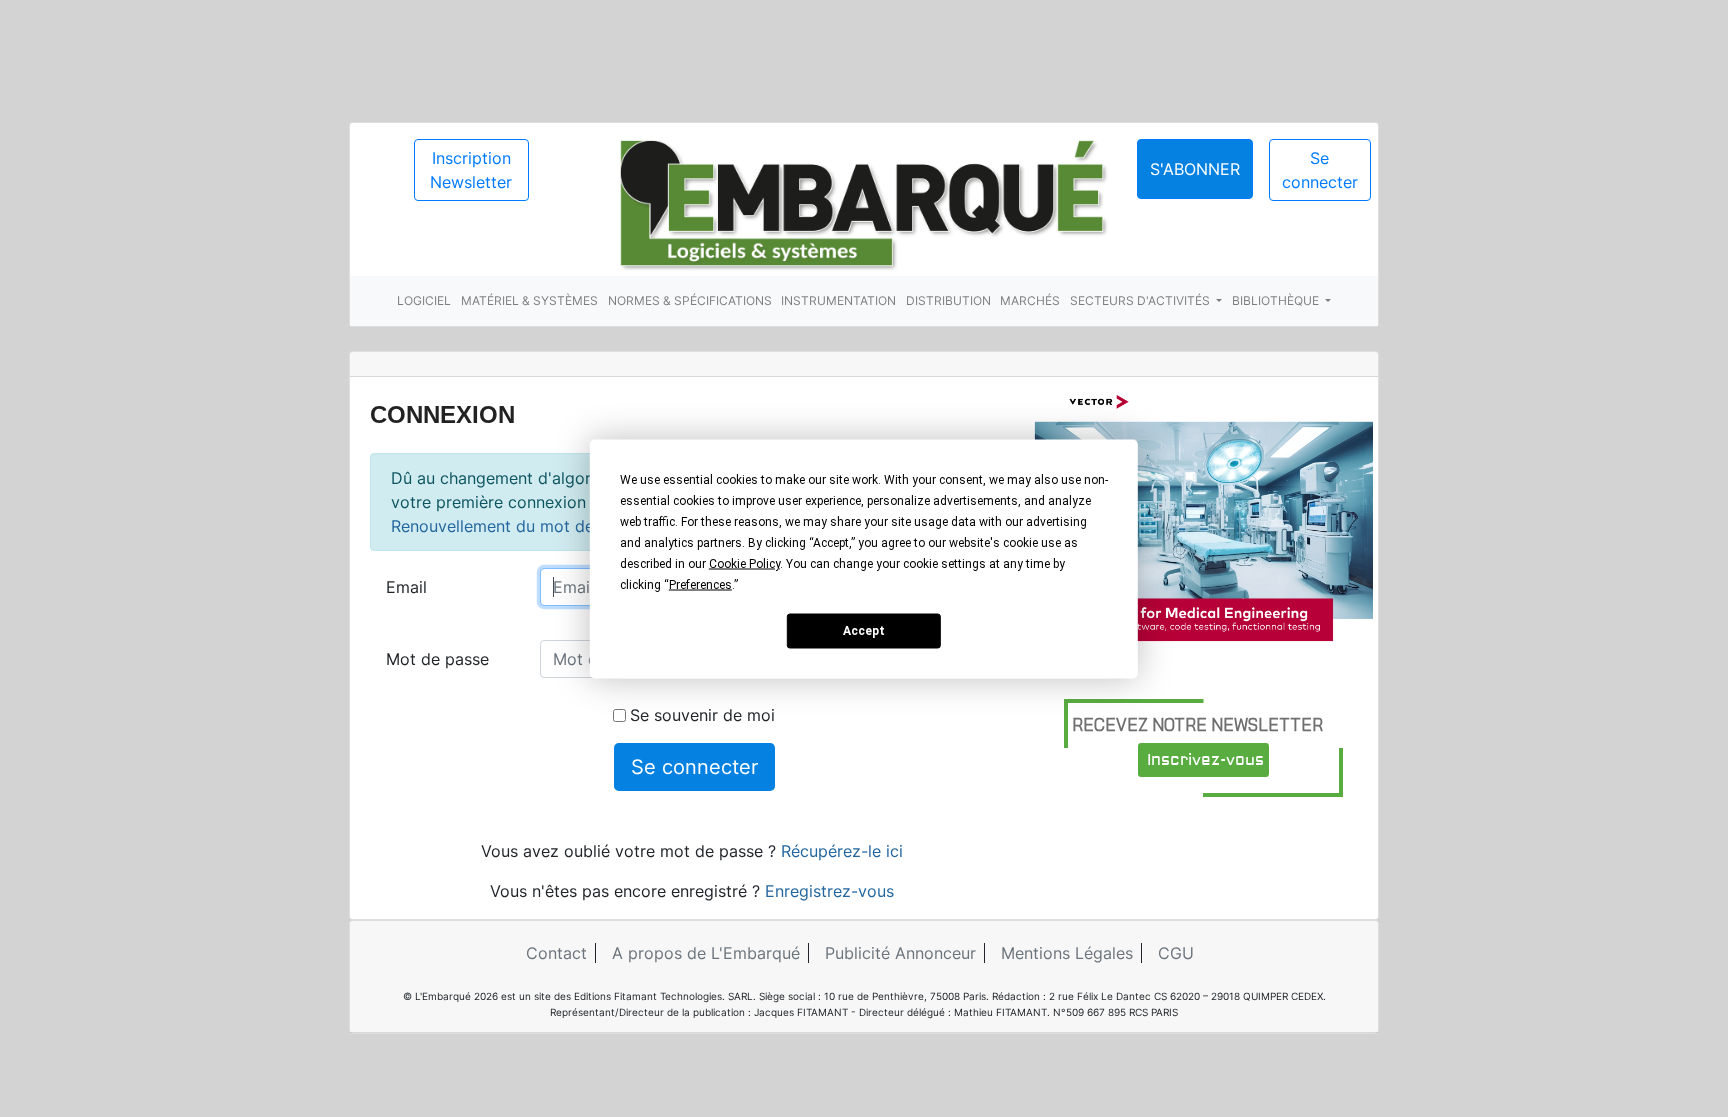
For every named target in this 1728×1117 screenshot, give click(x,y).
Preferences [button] (700, 584)
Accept (864, 631)
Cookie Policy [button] (744, 563)
